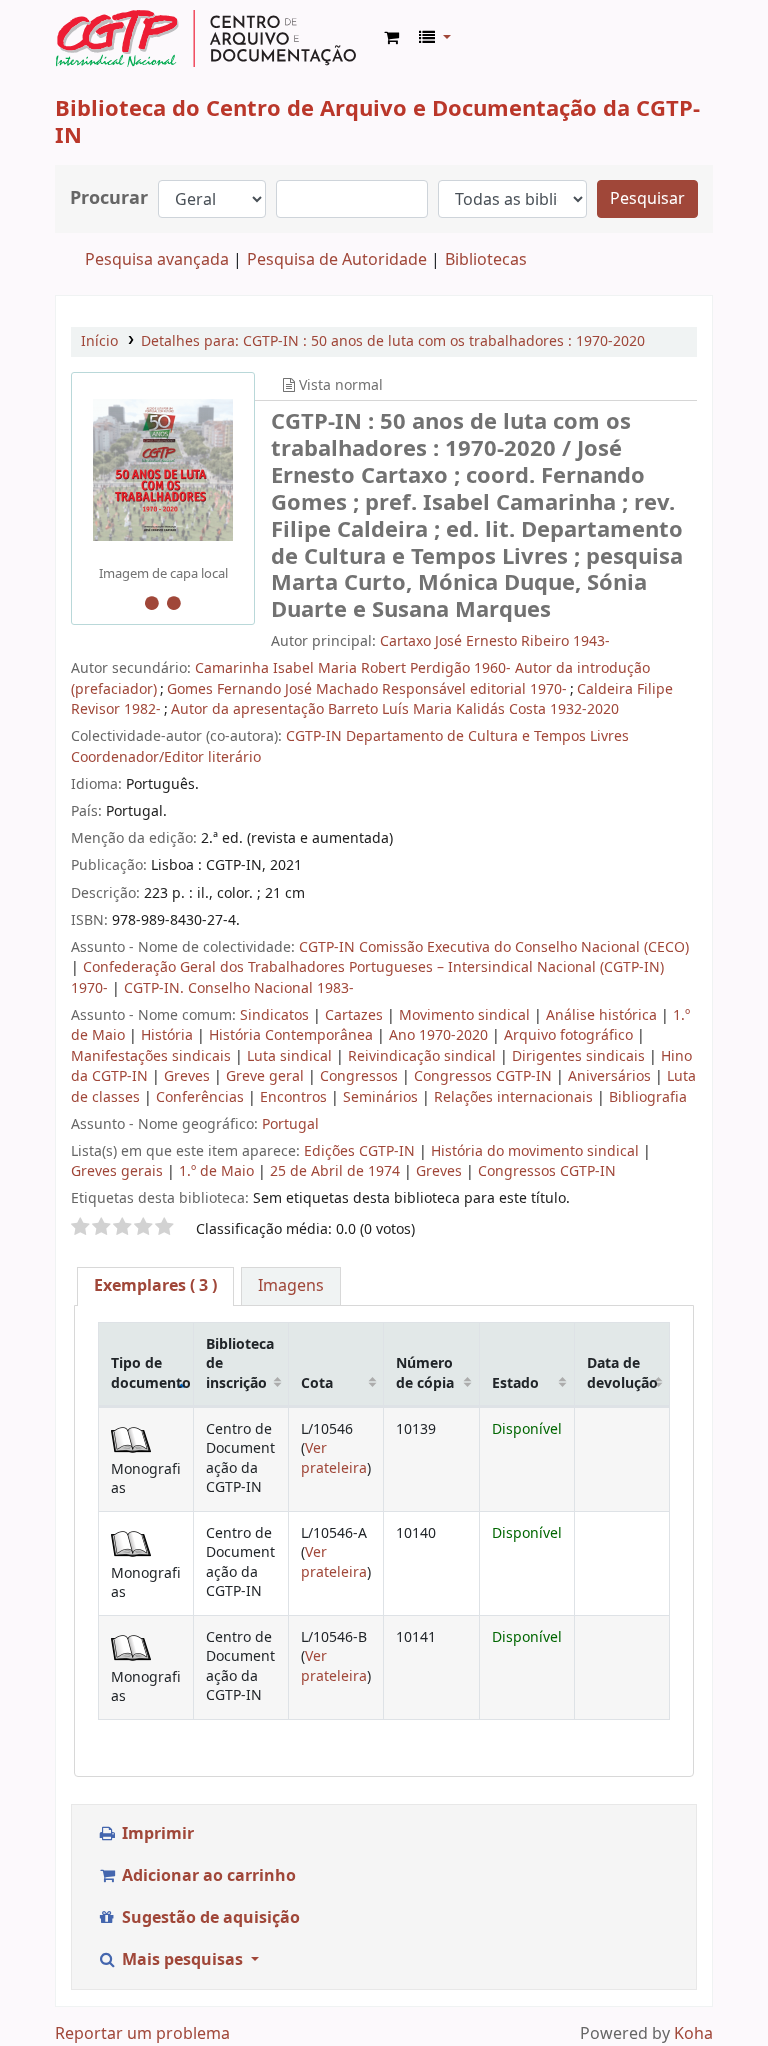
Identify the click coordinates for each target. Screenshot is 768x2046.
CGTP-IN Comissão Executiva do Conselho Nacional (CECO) (494, 947)
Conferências (202, 1097)
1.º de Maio (216, 1171)
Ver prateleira (334, 1458)
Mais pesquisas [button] (182, 1960)
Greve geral (267, 1076)
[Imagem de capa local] (163, 469)
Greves (189, 1076)
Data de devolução (622, 1373)
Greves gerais (117, 1171)
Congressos (361, 1076)
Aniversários (611, 1076)
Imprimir (156, 1834)
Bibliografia (648, 1097)
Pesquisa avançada (157, 260)
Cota (317, 1383)
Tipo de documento (151, 1373)
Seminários (382, 1097)
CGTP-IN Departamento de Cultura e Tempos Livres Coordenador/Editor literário (350, 746)
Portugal (290, 1124)
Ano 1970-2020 (440, 1035)
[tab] (155, 1286)
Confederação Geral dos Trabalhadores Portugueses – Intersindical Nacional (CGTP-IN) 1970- (367, 977)
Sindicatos (276, 1015)
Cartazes (356, 1015)
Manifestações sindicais (153, 1056)
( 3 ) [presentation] (155, 1286)
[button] (391, 38)
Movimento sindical (466, 1015)
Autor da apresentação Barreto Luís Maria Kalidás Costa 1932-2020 (395, 709)
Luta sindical (291, 1056)
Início (99, 341)
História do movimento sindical (535, 1151)
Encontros (295, 1097)
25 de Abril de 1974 (335, 1171)
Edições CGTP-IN (359, 1151)
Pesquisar (647, 199)
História (169, 1035)
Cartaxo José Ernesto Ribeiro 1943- (495, 641)
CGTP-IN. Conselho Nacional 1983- (239, 988)
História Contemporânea (293, 1035)
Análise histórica (603, 1015)
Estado (515, 1383)
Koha (693, 2034)
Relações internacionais (515, 1097)
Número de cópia (425, 1373)
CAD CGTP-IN (206, 38)
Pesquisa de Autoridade (337, 260)
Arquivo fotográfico (570, 1035)
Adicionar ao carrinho (207, 1876)
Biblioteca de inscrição (240, 1364)
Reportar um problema (142, 2034)
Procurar (109, 198)
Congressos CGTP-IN (485, 1076)
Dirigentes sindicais (580, 1056)
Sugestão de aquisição (209, 1918)
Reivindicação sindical (424, 1056)
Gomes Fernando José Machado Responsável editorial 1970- (367, 689)
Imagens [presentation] (291, 1286)
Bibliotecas (486, 260)
